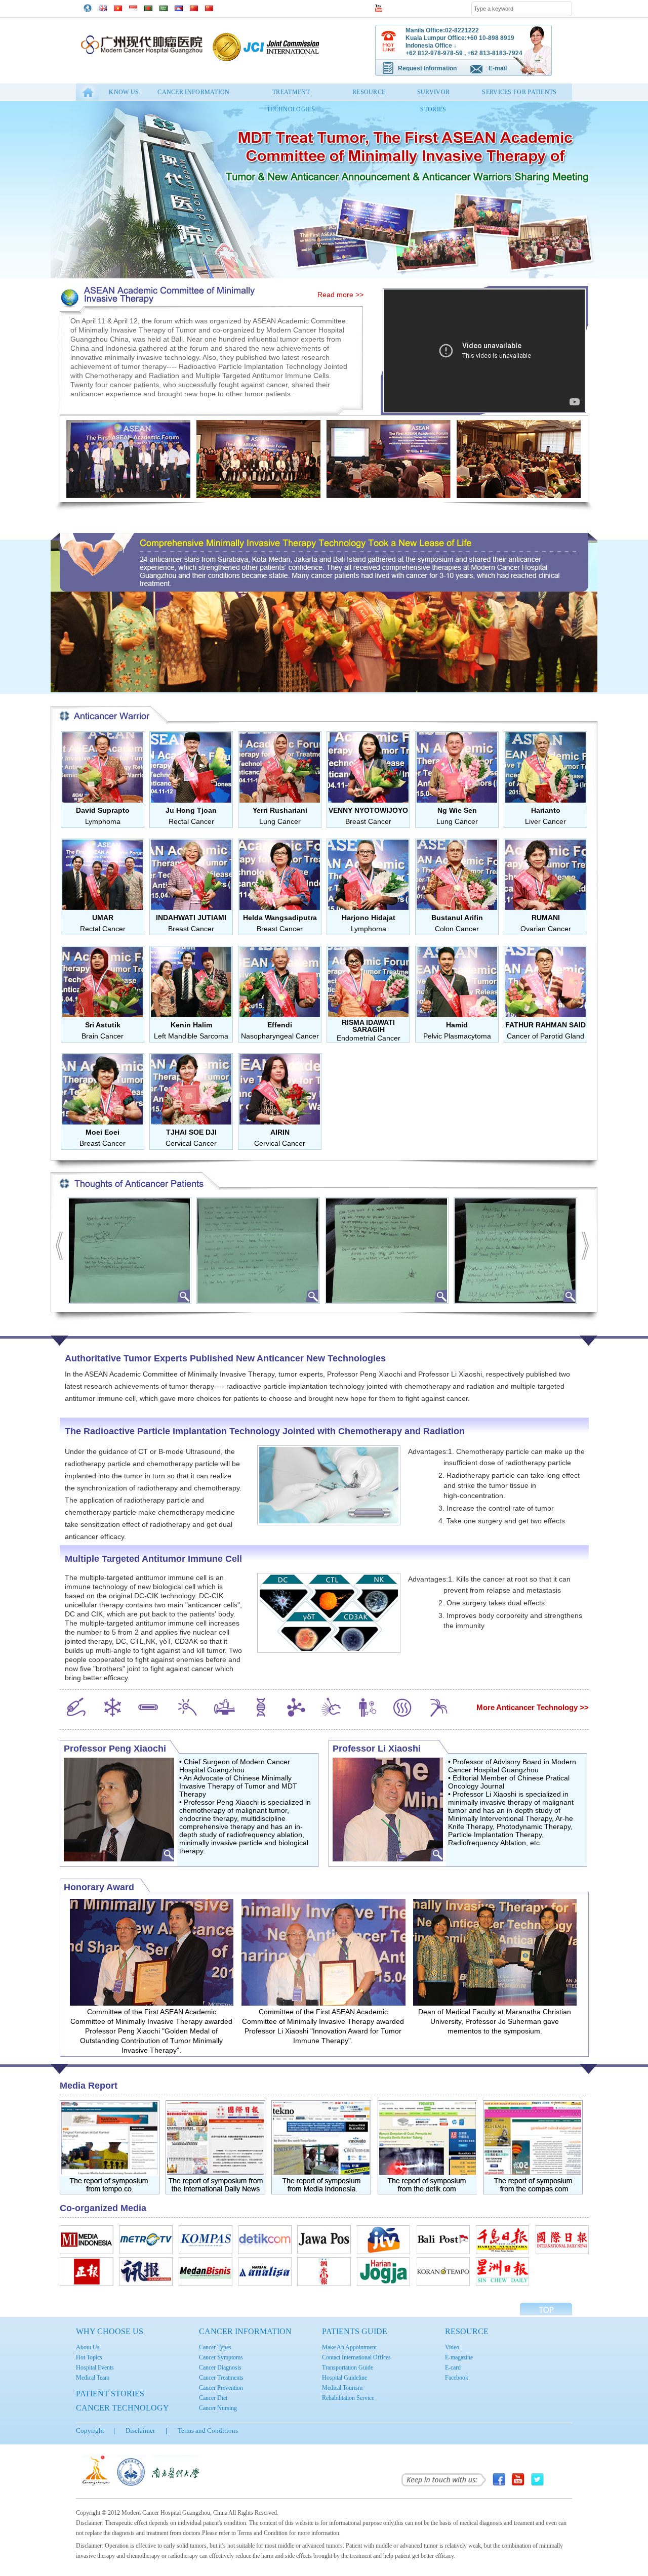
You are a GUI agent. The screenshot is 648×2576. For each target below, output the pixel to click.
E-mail (498, 68)
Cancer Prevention (221, 2388)
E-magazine (459, 2357)
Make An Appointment (349, 2347)
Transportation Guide (348, 2367)
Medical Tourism (342, 2388)
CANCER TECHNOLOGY (123, 2408)
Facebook (457, 2378)
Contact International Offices (356, 2357)
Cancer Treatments (221, 2378)
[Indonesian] (133, 7)
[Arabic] (164, 7)
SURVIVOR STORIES (433, 95)
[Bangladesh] (148, 7)
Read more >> (340, 295)
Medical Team (93, 2378)
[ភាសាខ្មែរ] (179, 7)
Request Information (427, 68)
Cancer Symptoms (221, 2357)
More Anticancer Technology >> (533, 1707)
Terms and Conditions (208, 2430)
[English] (103, 7)
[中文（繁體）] (209, 7)
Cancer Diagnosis (220, 2367)
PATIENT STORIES (110, 2394)
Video (452, 2347)
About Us (88, 2347)
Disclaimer (140, 2430)
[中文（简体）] (194, 7)
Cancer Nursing (218, 2408)
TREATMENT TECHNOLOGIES (291, 95)
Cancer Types (215, 2347)
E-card (453, 2367)
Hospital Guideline (345, 2378)
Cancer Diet (213, 2398)
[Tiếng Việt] (118, 7)
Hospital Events (95, 2367)
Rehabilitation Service (348, 2398)
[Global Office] (88, 8)
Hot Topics (89, 2357)
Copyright (90, 2430)
